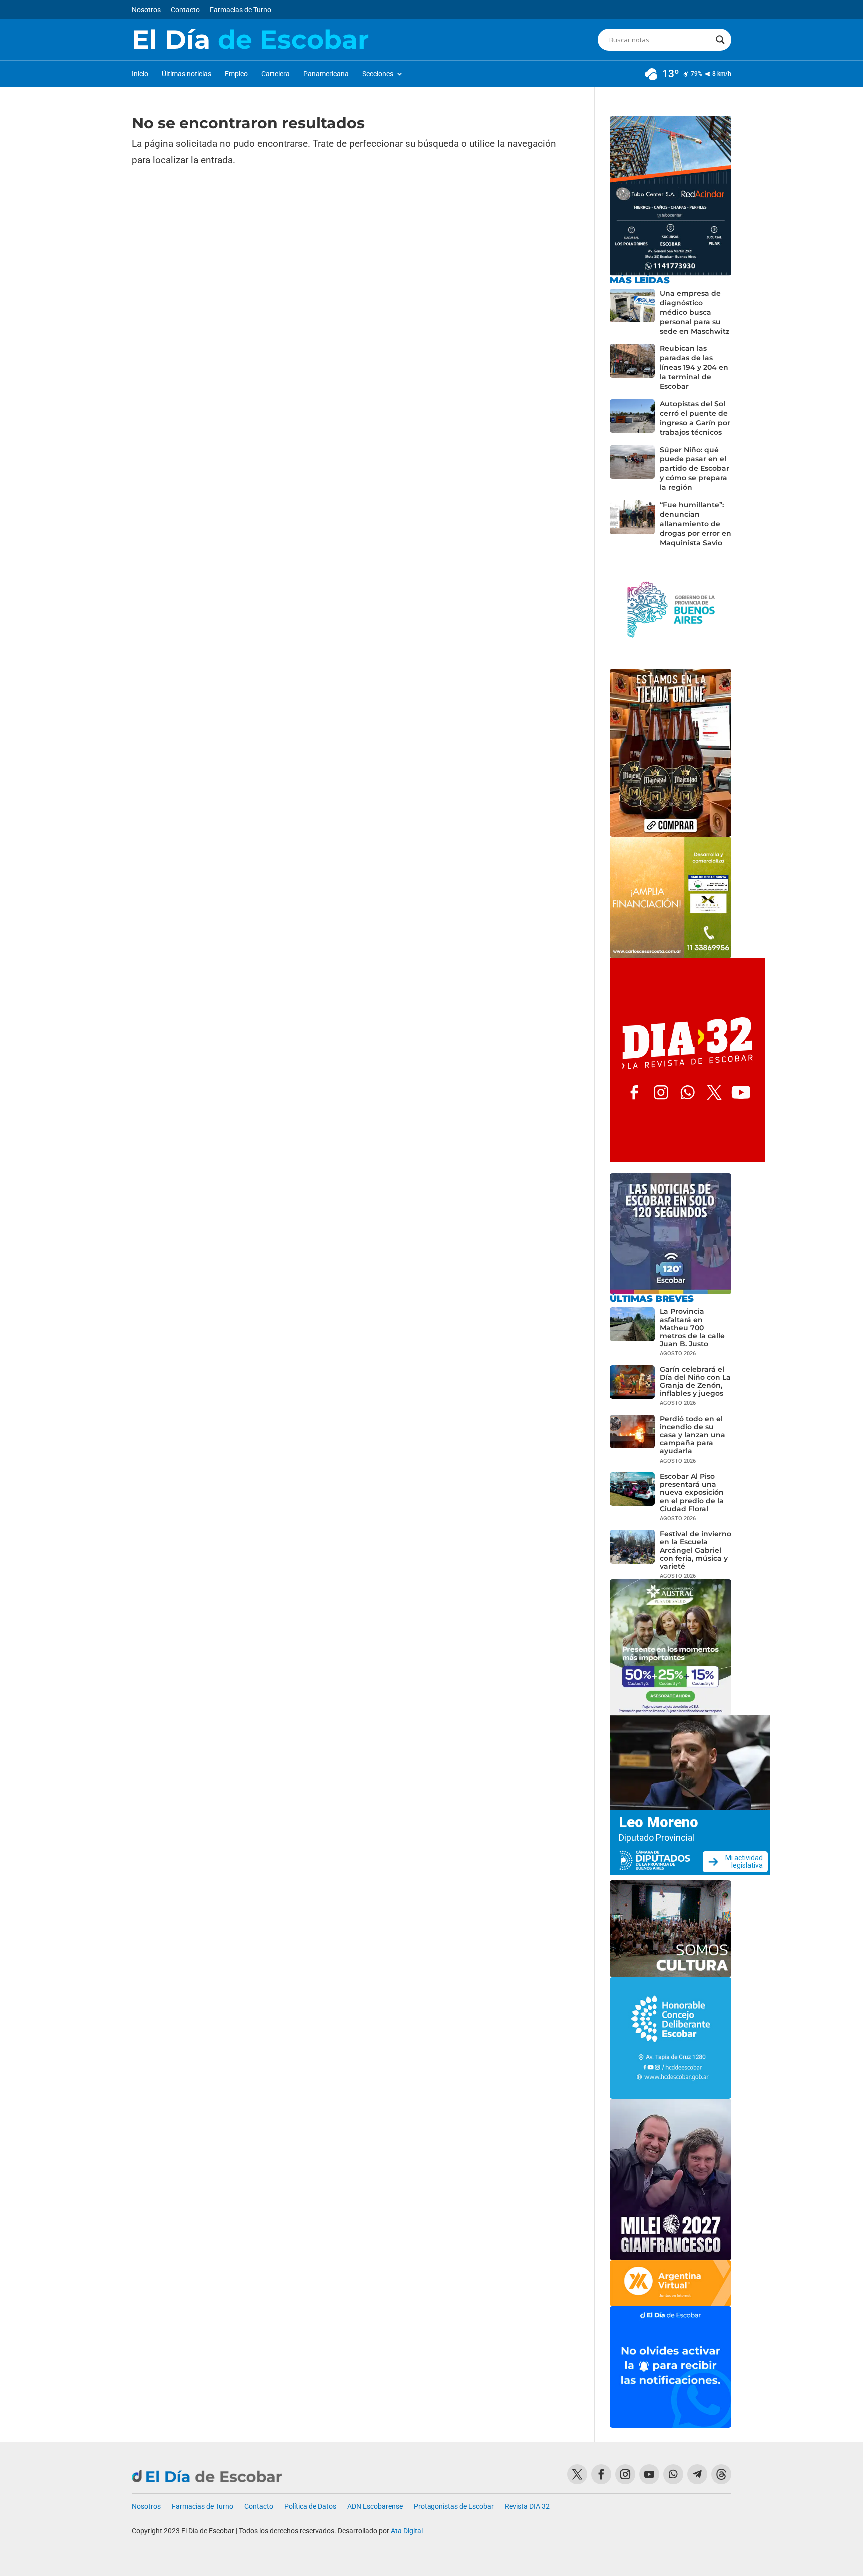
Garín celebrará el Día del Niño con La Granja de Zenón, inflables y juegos (695, 1382)
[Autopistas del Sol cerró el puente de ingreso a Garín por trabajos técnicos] (632, 418)
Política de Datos (310, 2506)
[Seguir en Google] (721, 2474)
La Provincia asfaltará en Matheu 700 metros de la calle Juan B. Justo (692, 1328)
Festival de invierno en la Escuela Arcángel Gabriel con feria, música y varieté (695, 1550)
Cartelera (275, 74)
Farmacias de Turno (240, 10)
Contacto (185, 10)
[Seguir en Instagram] (625, 2474)
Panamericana (326, 74)
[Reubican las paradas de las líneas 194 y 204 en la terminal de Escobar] (632, 367)
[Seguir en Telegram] (697, 2474)
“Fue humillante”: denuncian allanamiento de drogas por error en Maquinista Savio (695, 524)
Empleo (236, 74)
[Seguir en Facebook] (601, 2474)
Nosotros (146, 10)
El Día (250, 40)
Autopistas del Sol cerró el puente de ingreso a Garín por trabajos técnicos (695, 418)
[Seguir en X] (577, 2474)
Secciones (378, 74)
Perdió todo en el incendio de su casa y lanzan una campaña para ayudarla (692, 1435)
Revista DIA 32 (527, 2506)
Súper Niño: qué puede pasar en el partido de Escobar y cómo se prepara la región (694, 469)
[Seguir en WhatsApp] (673, 2474)
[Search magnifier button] (720, 40)
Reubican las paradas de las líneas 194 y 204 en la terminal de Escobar (694, 367)
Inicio (140, 74)
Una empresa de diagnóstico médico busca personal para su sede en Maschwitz (694, 312)
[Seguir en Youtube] (649, 2474)
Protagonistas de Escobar (454, 2506)
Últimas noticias (187, 74)
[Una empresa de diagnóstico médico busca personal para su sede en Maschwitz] (632, 313)
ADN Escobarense (375, 2506)
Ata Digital (407, 2531)
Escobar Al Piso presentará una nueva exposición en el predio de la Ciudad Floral (692, 1493)
